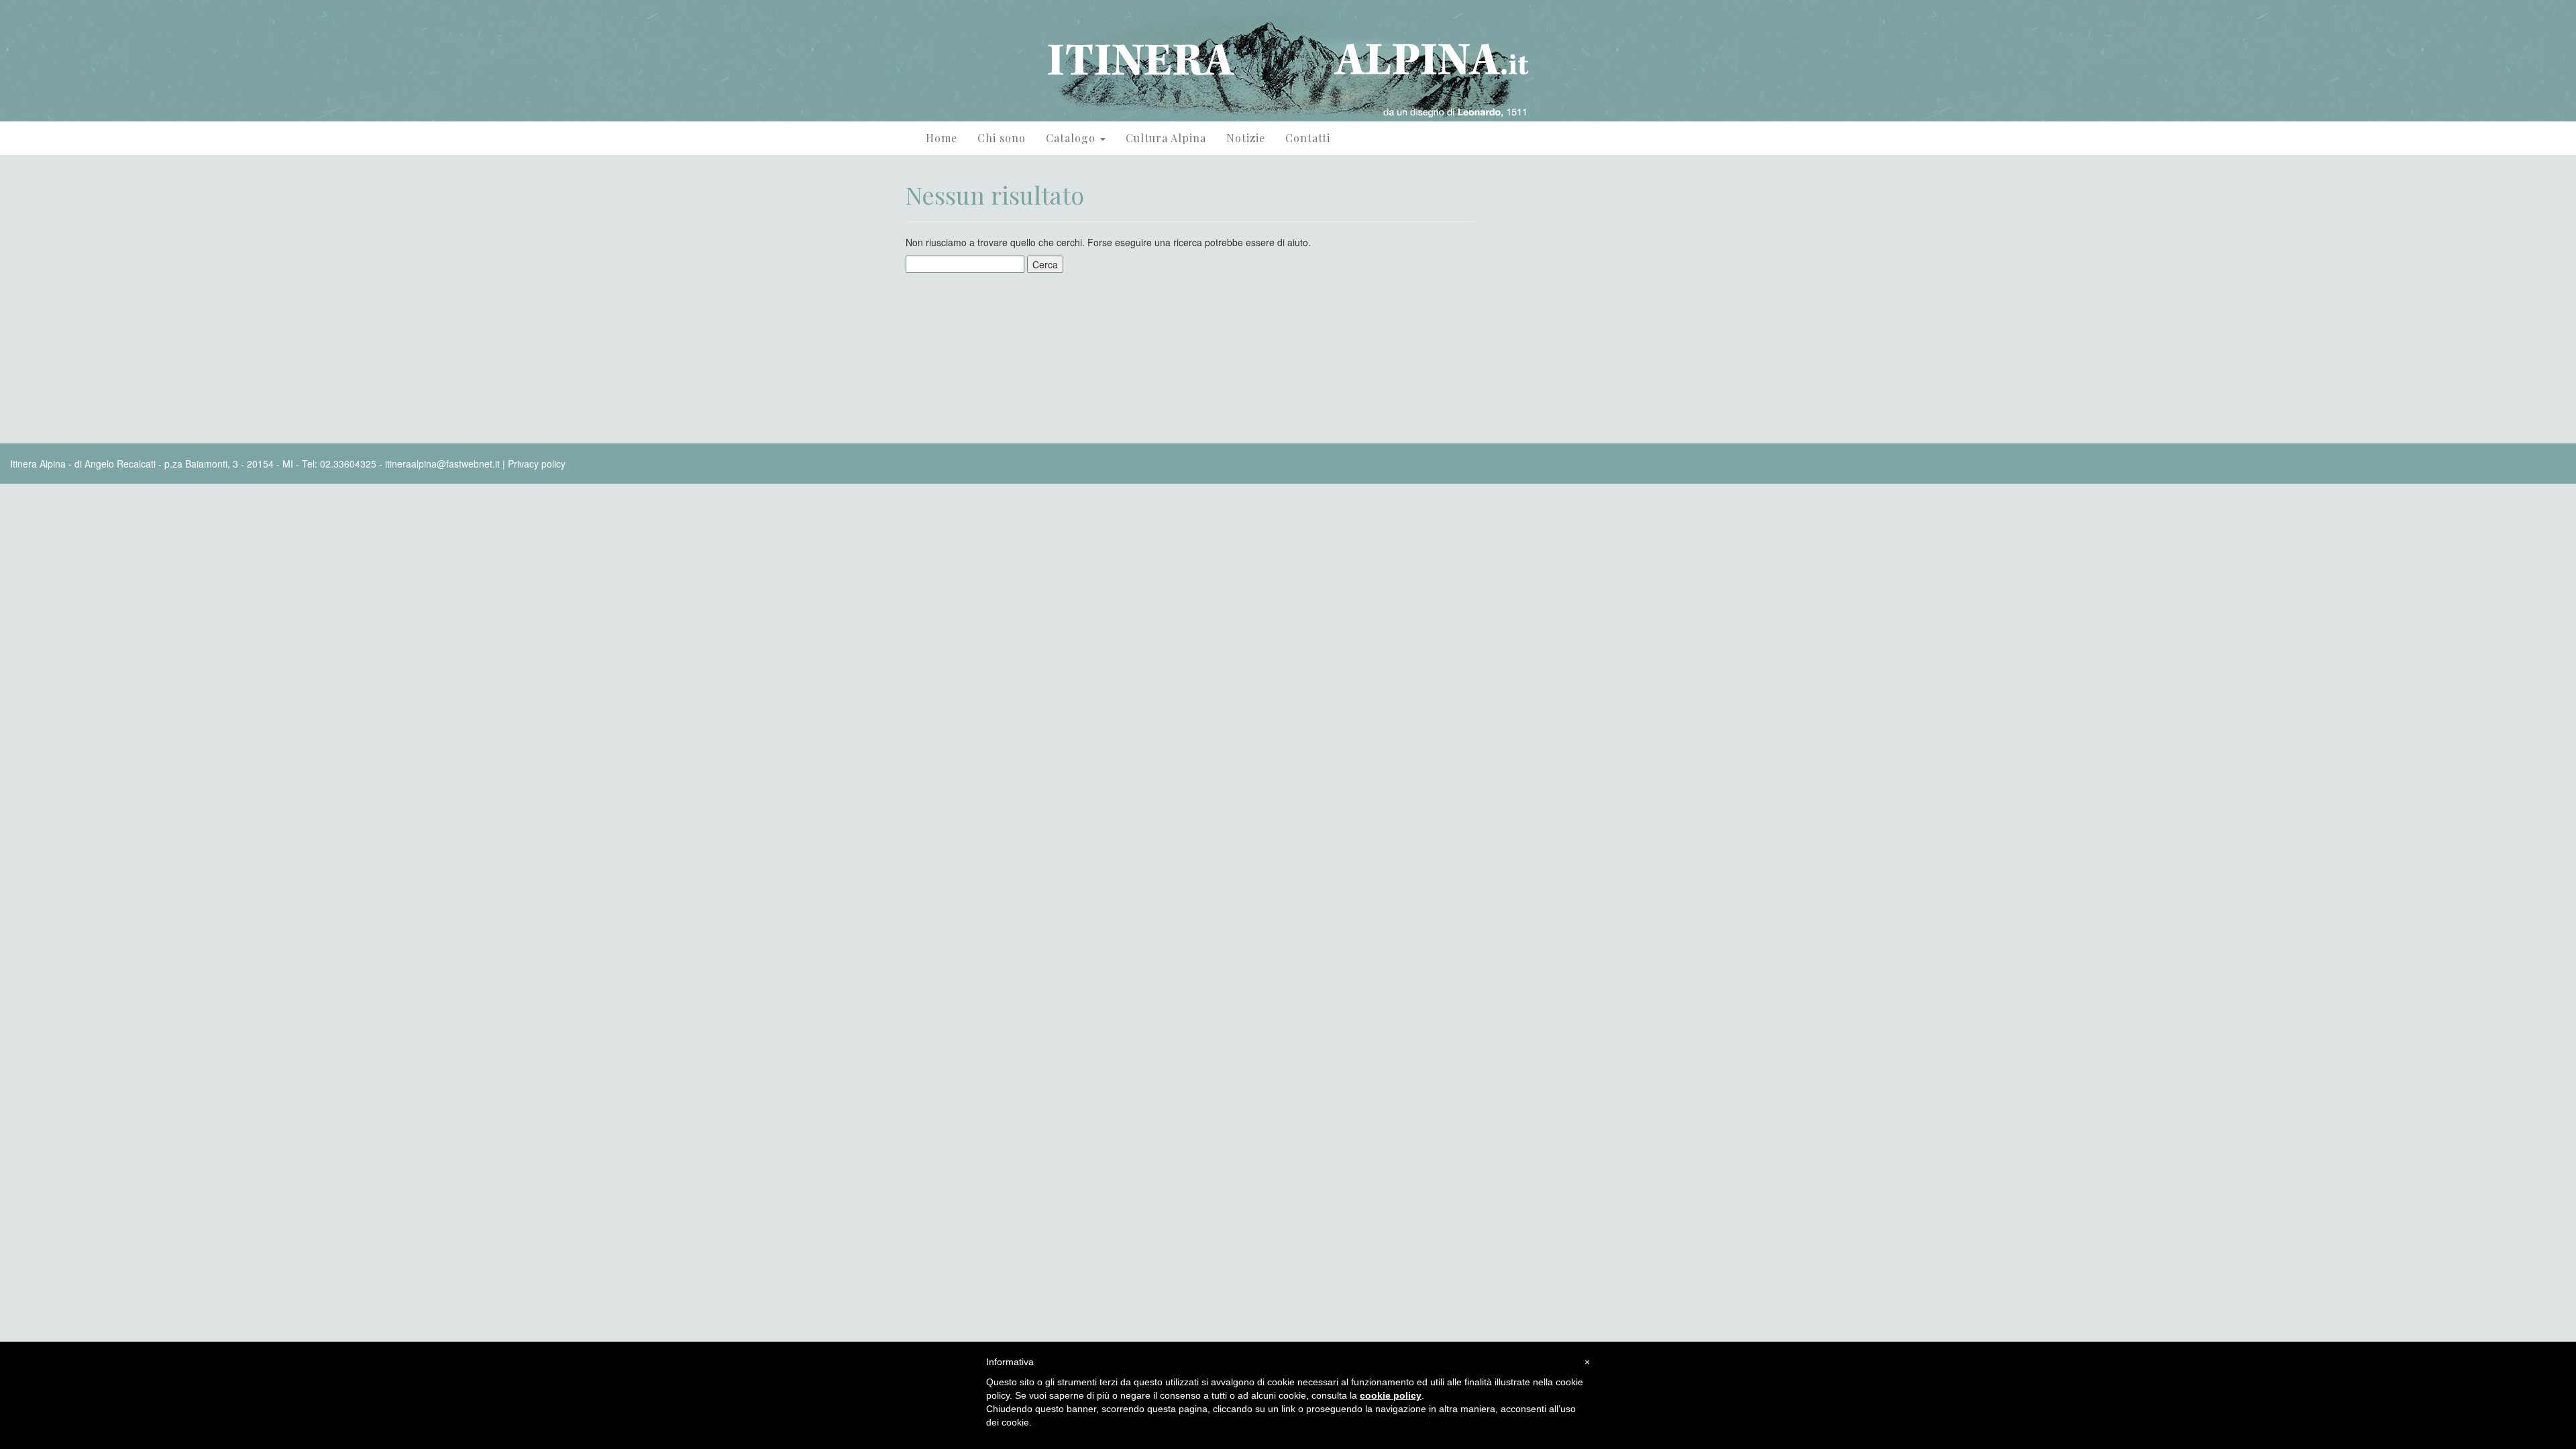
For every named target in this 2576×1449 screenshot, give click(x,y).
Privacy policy (537, 464)
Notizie (1246, 138)
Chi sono (1002, 138)
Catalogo (1072, 138)
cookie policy (1391, 1395)
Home (942, 138)
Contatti (1308, 138)
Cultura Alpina (1166, 138)
